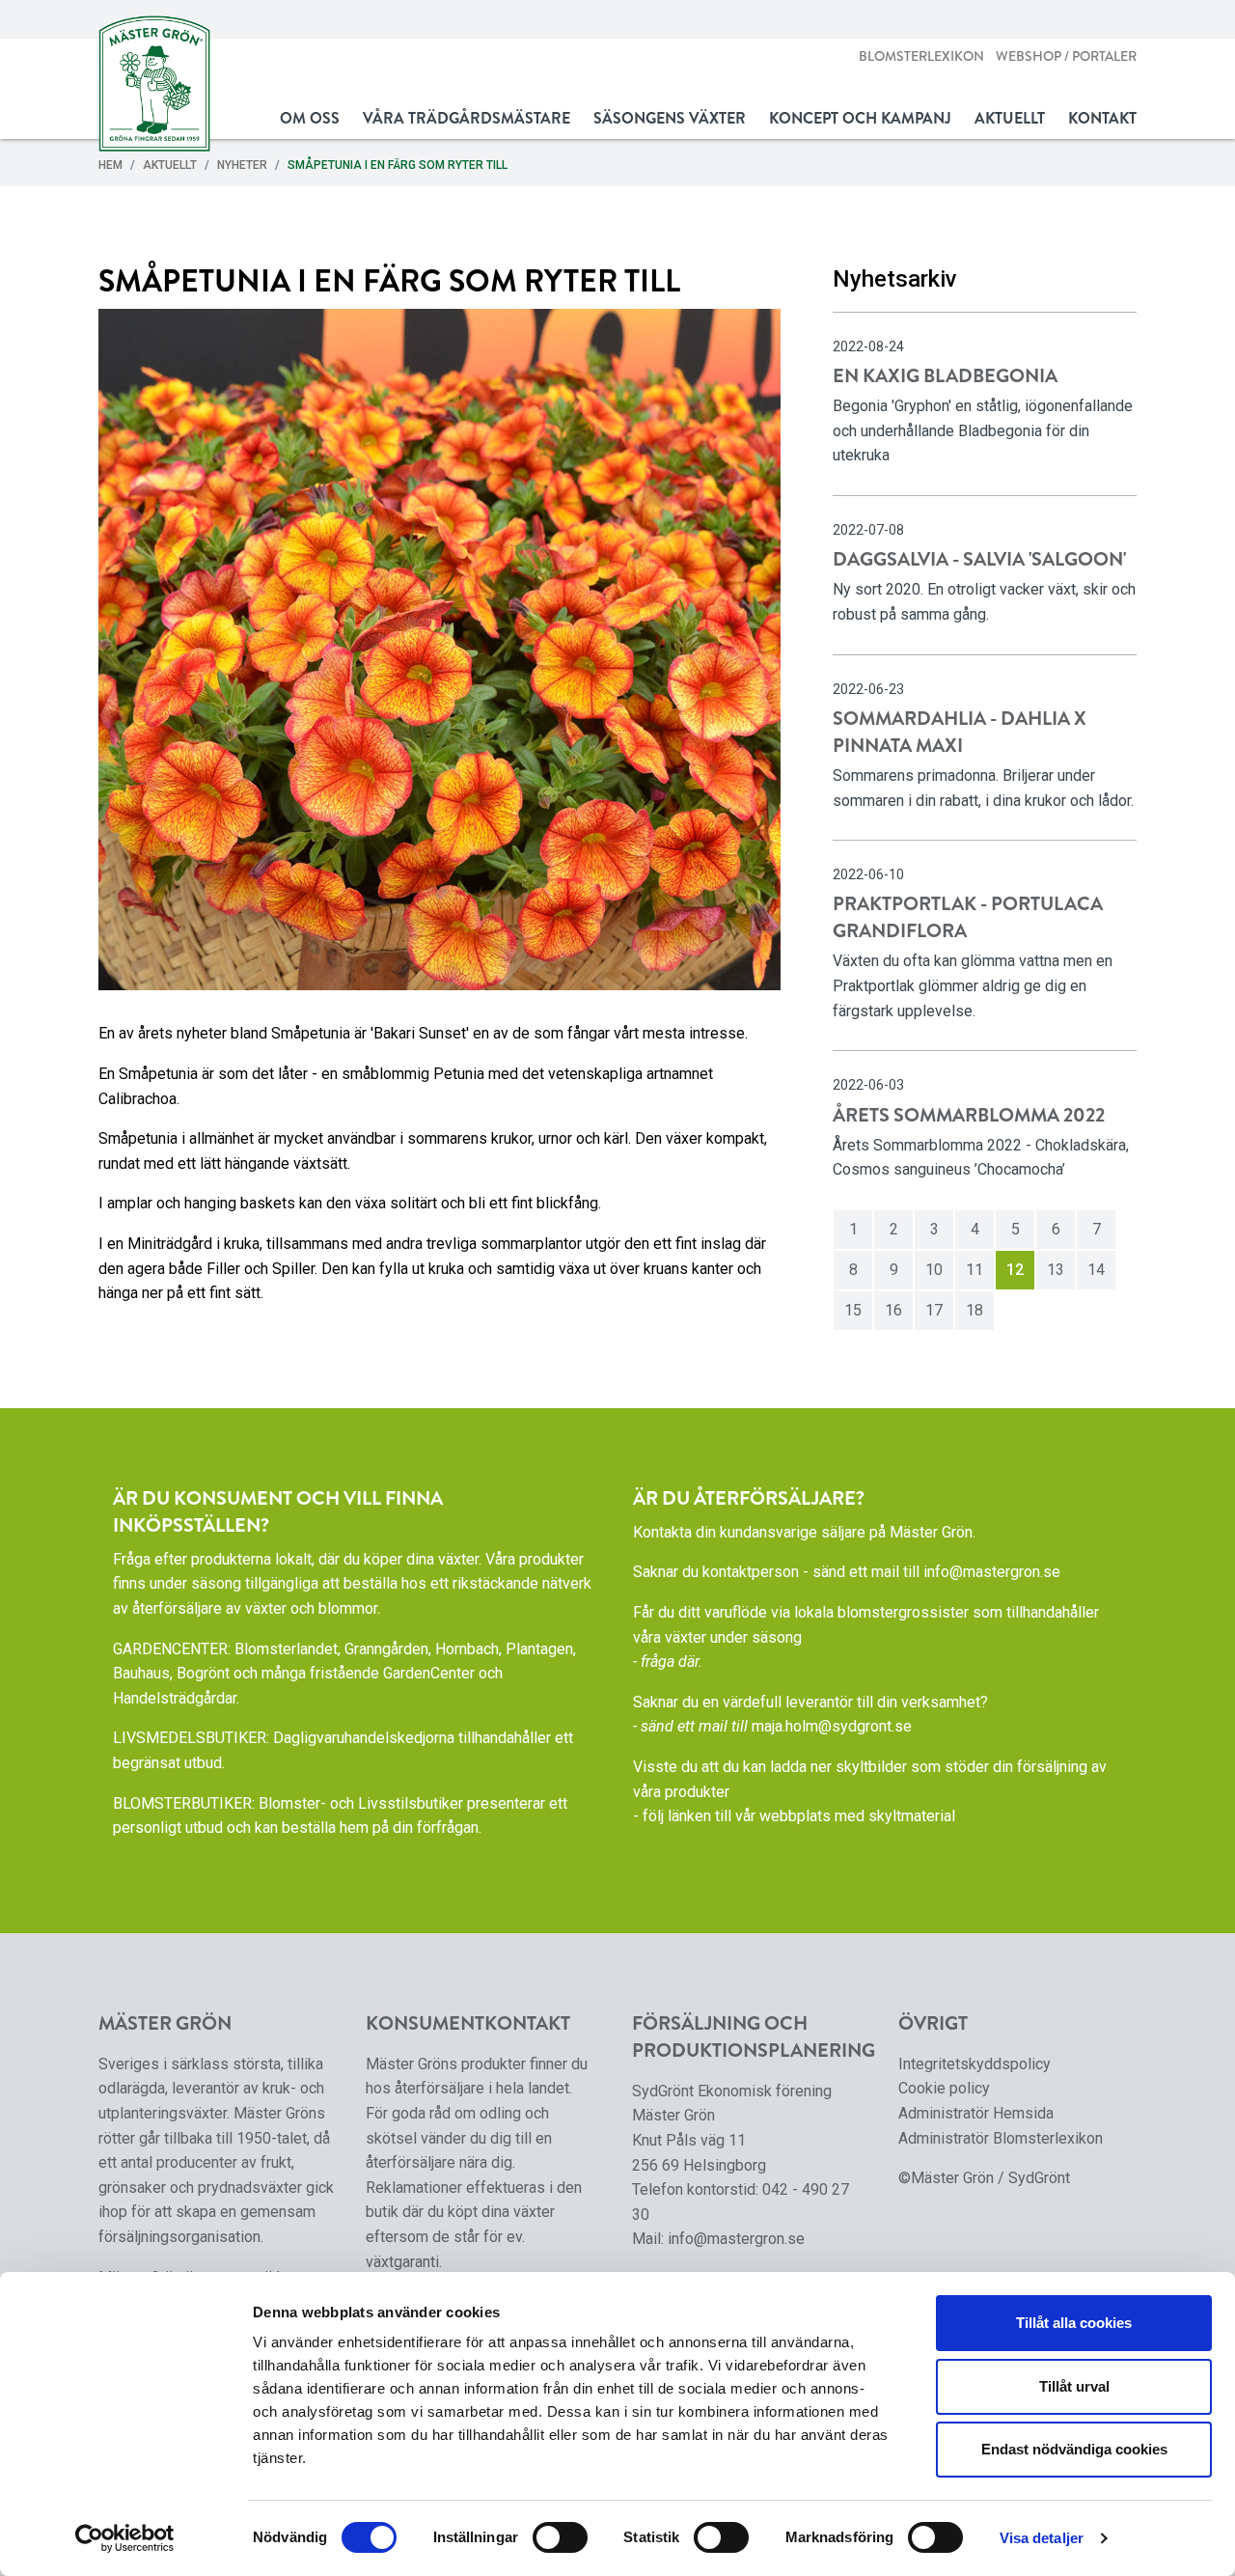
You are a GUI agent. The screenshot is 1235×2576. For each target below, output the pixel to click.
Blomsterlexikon (921, 56)
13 (1056, 1270)
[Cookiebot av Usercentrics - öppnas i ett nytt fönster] (125, 2538)
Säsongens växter (670, 118)
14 (1096, 1270)
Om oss (310, 118)
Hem (110, 165)
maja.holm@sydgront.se (832, 1726)
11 (974, 1270)
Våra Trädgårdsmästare (467, 118)
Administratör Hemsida (976, 2113)
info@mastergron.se (992, 1572)
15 (853, 1310)
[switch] (560, 2537)
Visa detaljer (1042, 2538)
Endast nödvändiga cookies (1074, 2449)
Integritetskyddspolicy (974, 2064)
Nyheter (242, 165)
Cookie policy (944, 2088)
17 (934, 1310)
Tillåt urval (1074, 2386)
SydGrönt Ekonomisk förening (732, 2091)
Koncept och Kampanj (860, 118)
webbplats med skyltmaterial (857, 1816)
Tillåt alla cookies (1074, 2323)
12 (1015, 1270)
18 (974, 1310)
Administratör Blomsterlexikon (1001, 2138)
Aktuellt (1010, 118)
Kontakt (1102, 118)
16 (893, 1310)
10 (934, 1270)
